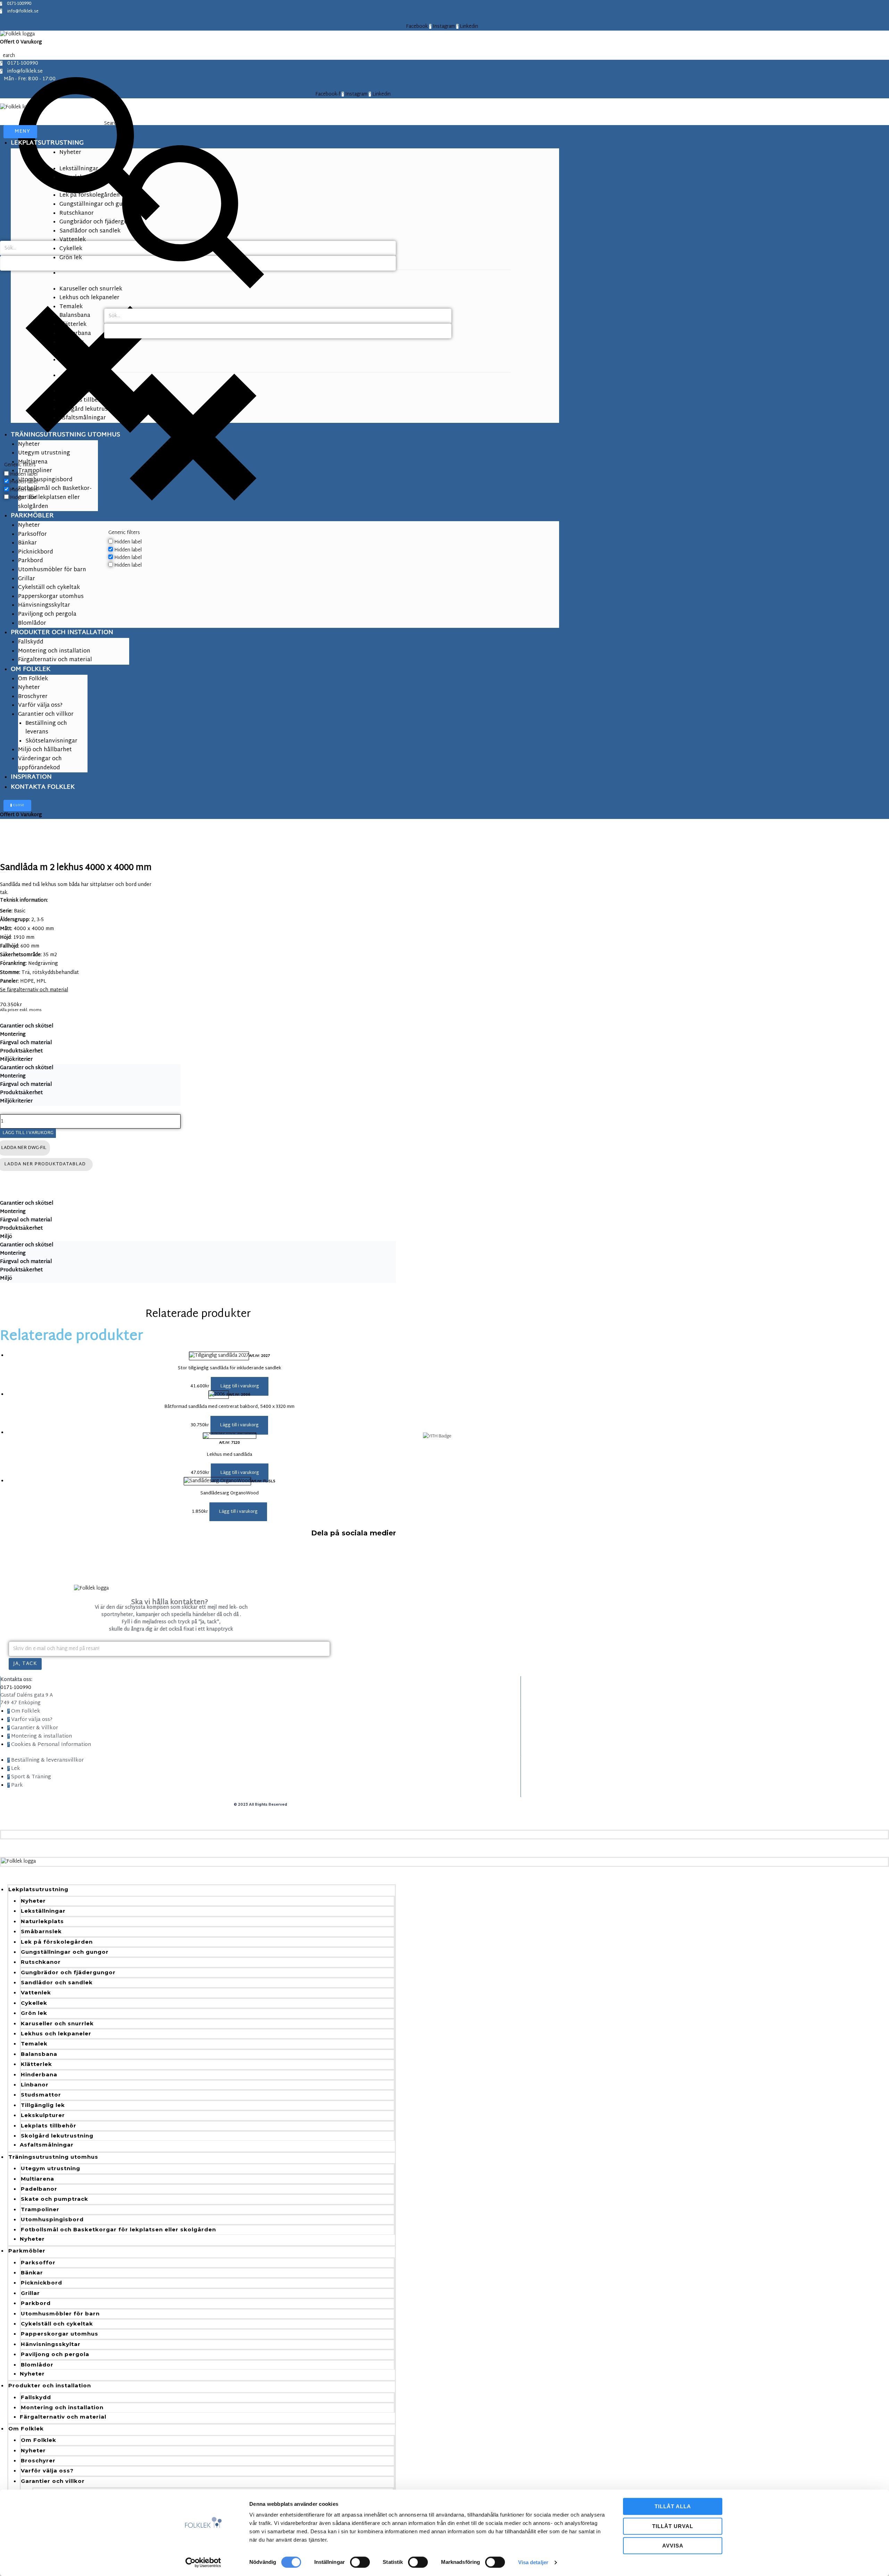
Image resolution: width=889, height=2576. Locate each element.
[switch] (360, 2562)
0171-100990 (16, 1688)
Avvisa (673, 2546)
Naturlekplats (42, 1921)
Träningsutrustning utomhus (53, 2157)
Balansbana (39, 2054)
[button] (240, 1386)
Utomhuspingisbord (52, 2219)
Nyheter (33, 1901)
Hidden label (128, 542)
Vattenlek (36, 1992)
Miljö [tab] (6, 1237)
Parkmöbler (27, 2251)
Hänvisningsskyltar (51, 2344)
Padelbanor (39, 2189)
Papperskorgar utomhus (60, 2334)
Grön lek (34, 2013)
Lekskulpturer (43, 2115)
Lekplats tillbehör (49, 2126)
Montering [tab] (13, 1035)
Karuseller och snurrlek (57, 2023)
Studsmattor (41, 2095)
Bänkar (32, 2273)
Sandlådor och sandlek (57, 1982)
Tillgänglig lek (43, 2105)
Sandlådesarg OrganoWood (230, 1493)
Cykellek (34, 2003)
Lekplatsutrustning (38, 1889)
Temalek (34, 2044)
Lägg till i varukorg (28, 1133)
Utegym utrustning (51, 2168)
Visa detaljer (533, 2562)
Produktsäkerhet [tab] (21, 1051)
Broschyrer (38, 2460)
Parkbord (36, 2303)
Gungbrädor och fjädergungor (68, 1972)
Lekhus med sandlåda (229, 1455)
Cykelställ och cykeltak (57, 2324)
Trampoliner (40, 2209)
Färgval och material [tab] (26, 1043)
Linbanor (35, 2085)
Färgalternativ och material (63, 2417)
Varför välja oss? (47, 2471)
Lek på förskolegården (57, 1942)
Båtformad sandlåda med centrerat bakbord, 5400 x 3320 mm (229, 1407)
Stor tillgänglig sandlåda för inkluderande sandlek (230, 1368)
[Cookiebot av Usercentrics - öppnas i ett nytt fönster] (203, 2562)
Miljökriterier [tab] (16, 1060)
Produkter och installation (50, 2385)
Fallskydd (36, 2397)
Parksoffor (38, 2262)
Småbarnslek (41, 1931)
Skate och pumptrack (55, 2199)
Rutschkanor (41, 1962)
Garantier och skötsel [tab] (27, 1026)
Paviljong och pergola (55, 2354)
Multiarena (38, 2179)
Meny (22, 132)
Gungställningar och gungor (65, 1952)
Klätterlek (36, 2064)
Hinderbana (39, 2074)
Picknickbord (41, 2283)
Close (18, 805)
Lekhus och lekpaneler (56, 2033)
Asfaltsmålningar (47, 2145)
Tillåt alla (673, 2506)
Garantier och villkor (53, 2481)
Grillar (30, 2293)
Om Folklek (26, 2429)
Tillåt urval (673, 2526)
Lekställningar (43, 1911)
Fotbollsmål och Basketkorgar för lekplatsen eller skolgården (118, 2229)
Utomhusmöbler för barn (60, 2314)
